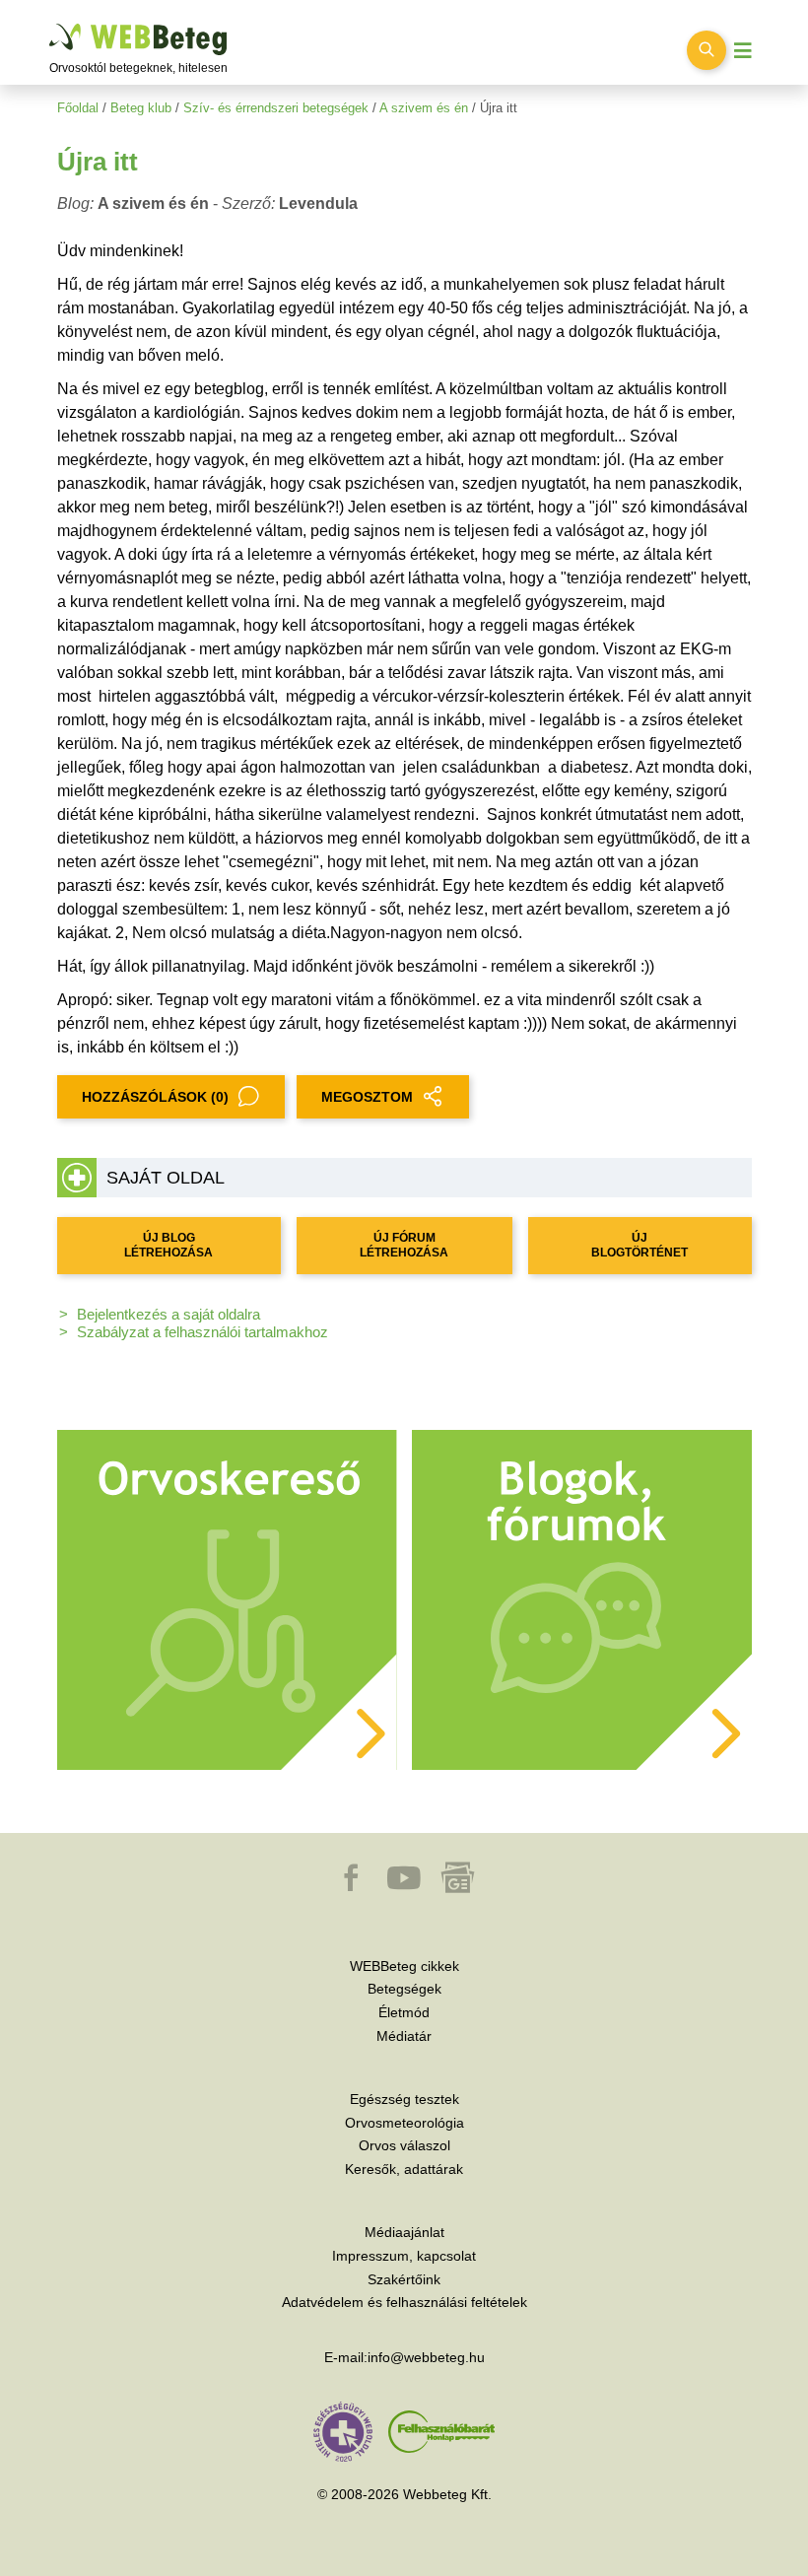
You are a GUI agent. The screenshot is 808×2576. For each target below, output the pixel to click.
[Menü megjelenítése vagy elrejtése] (743, 51)
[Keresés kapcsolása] (707, 50)
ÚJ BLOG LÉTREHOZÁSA (168, 1245)
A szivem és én (424, 108)
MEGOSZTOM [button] (367, 1097)
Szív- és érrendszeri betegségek (276, 108)
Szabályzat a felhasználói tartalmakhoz (202, 1332)
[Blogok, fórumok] (582, 1599)
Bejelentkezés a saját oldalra (168, 1314)
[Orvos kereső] (227, 1599)
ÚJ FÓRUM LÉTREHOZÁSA (404, 1245)
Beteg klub (141, 108)
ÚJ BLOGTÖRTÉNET (640, 1245)
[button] (353, 1887)
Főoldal (78, 108)
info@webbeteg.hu (426, 2357)
